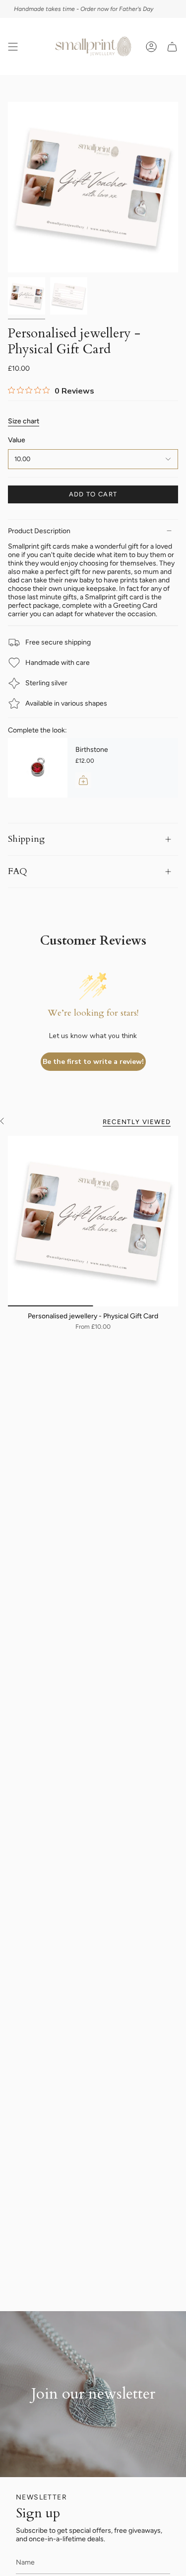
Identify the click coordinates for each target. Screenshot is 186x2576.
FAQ (18, 871)
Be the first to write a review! (93, 1062)
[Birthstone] (38, 768)
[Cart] (172, 46)
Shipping (26, 839)
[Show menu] (13, 46)
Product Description (39, 531)
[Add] (83, 780)
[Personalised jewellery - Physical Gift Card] (93, 1221)
